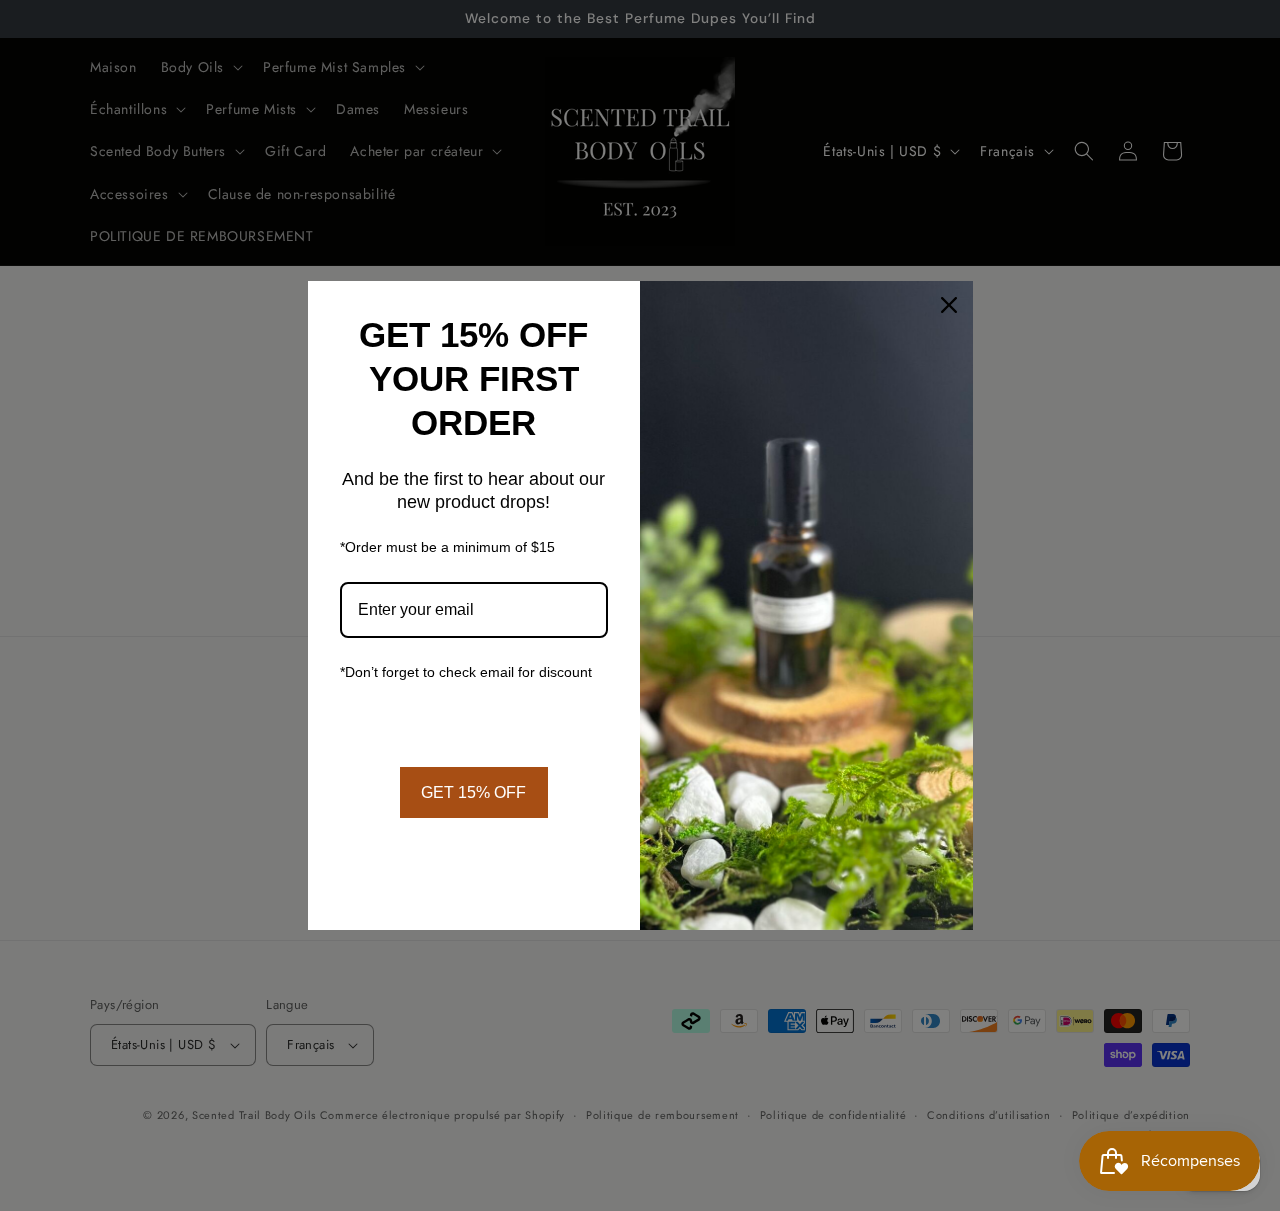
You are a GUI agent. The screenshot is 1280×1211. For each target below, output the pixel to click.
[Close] (949, 305)
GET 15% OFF (473, 792)
